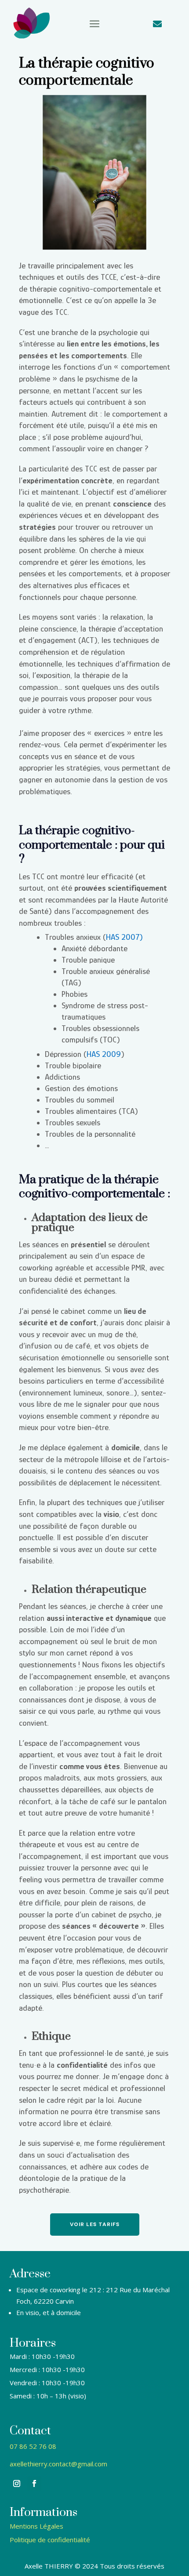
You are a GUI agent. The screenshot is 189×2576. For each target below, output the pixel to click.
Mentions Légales (36, 2526)
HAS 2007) (124, 937)
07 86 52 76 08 (33, 2446)
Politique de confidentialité (50, 2540)
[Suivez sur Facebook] (34, 2483)
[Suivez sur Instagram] (17, 2483)
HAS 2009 (104, 1054)
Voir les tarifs (95, 2224)
